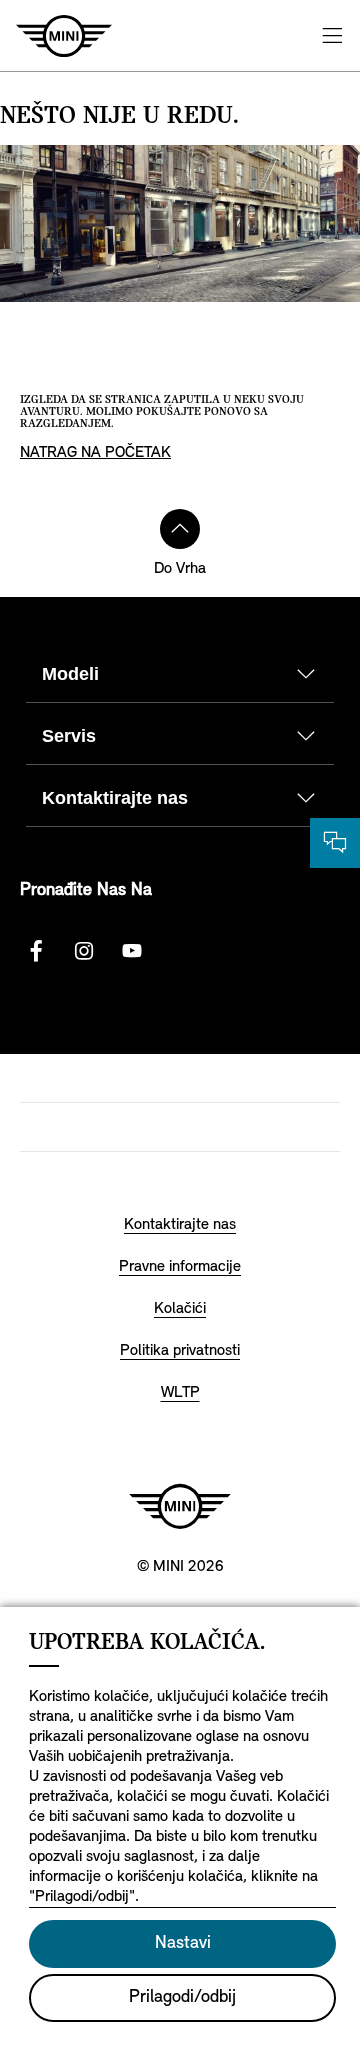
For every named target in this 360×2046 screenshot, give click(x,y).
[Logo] (180, 1506)
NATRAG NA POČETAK (95, 453)
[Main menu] (332, 35)
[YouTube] (132, 951)
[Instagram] (84, 951)
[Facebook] (36, 951)
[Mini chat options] (335, 843)
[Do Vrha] (180, 529)
